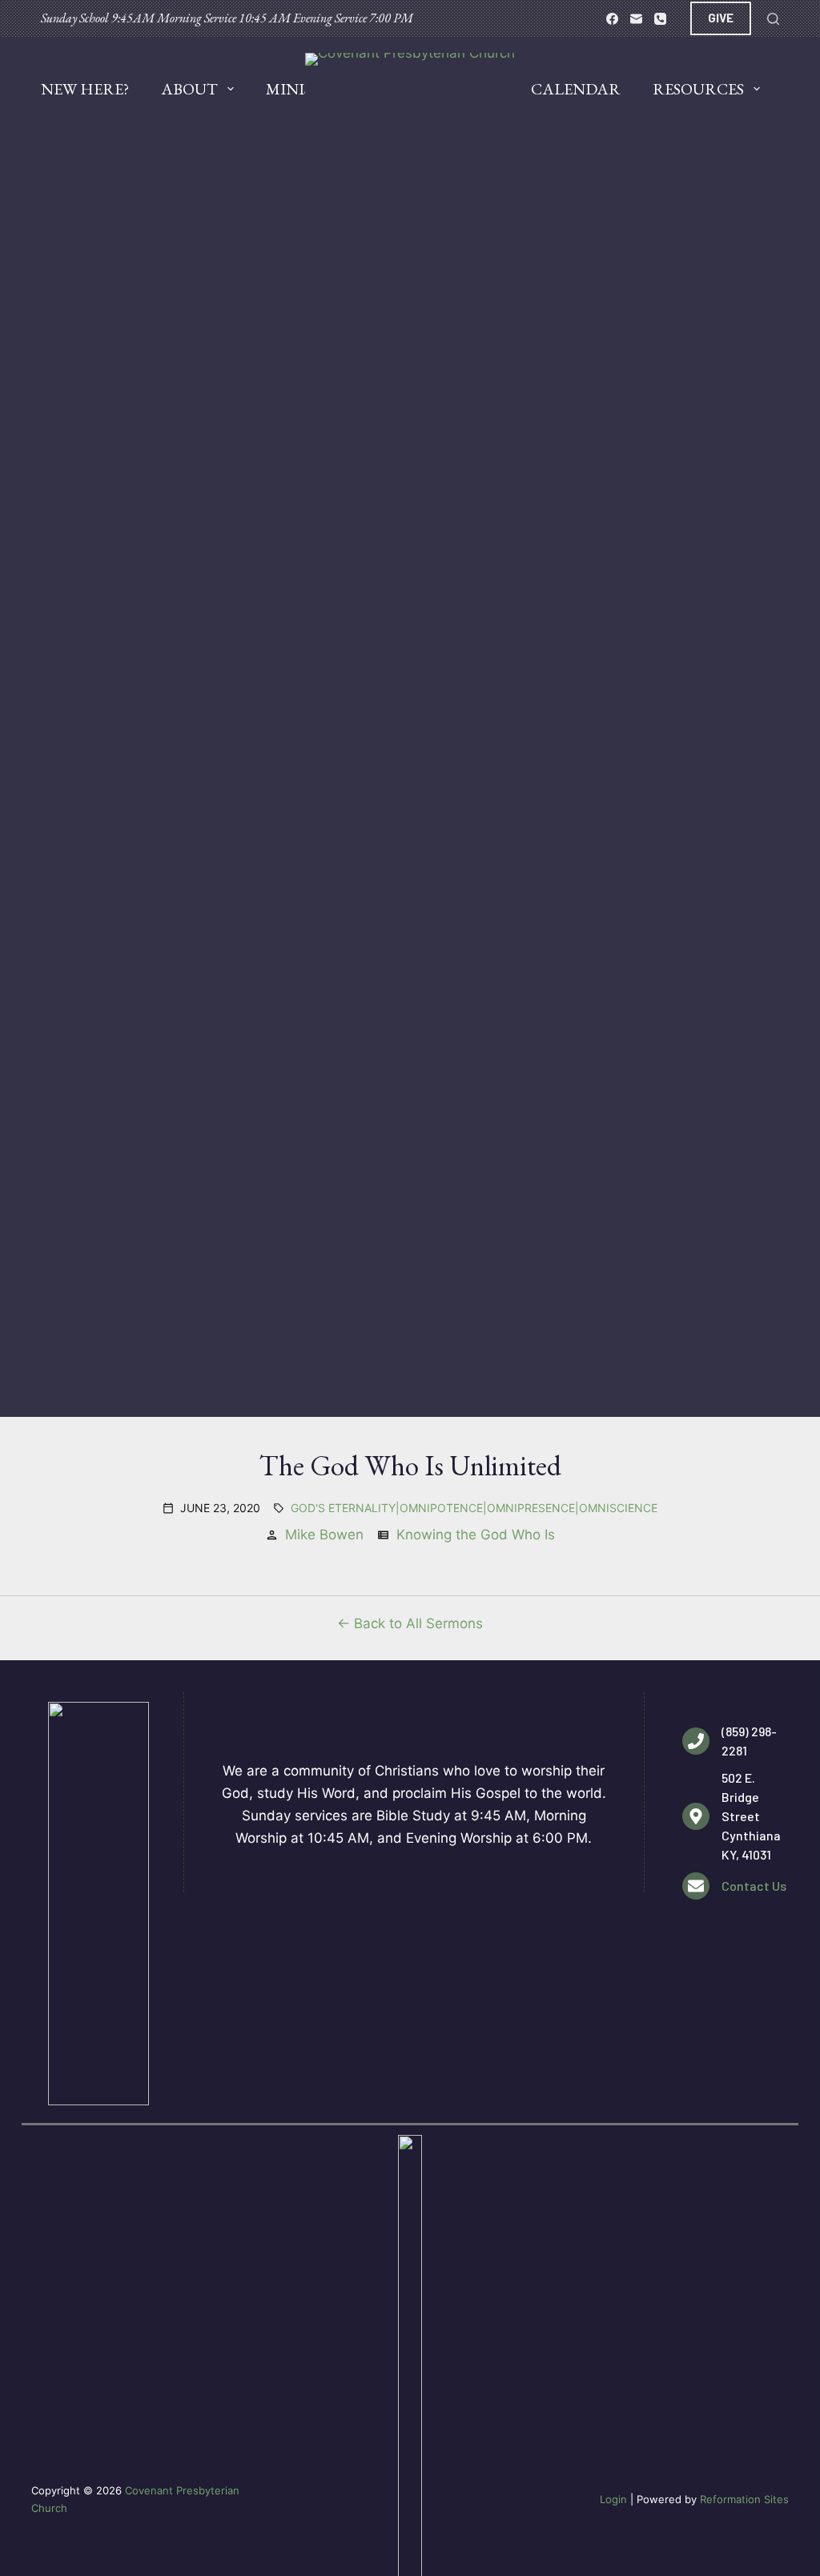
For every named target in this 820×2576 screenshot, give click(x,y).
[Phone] (660, 19)
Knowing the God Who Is (476, 1535)
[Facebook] (612, 19)
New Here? (85, 89)
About (189, 89)
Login (613, 2499)
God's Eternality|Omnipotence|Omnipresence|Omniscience (474, 1508)
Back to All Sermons (418, 1623)
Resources (698, 89)
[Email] (636, 19)
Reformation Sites (744, 2499)
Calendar (576, 89)
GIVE (721, 18)
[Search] (773, 19)
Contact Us (754, 1886)
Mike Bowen (324, 1535)
